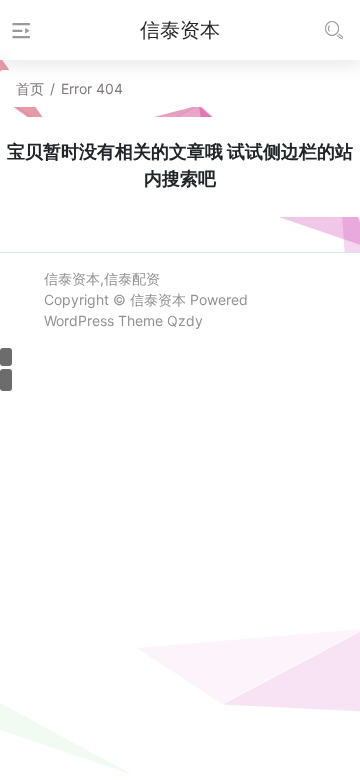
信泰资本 (158, 299)
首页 (30, 88)
